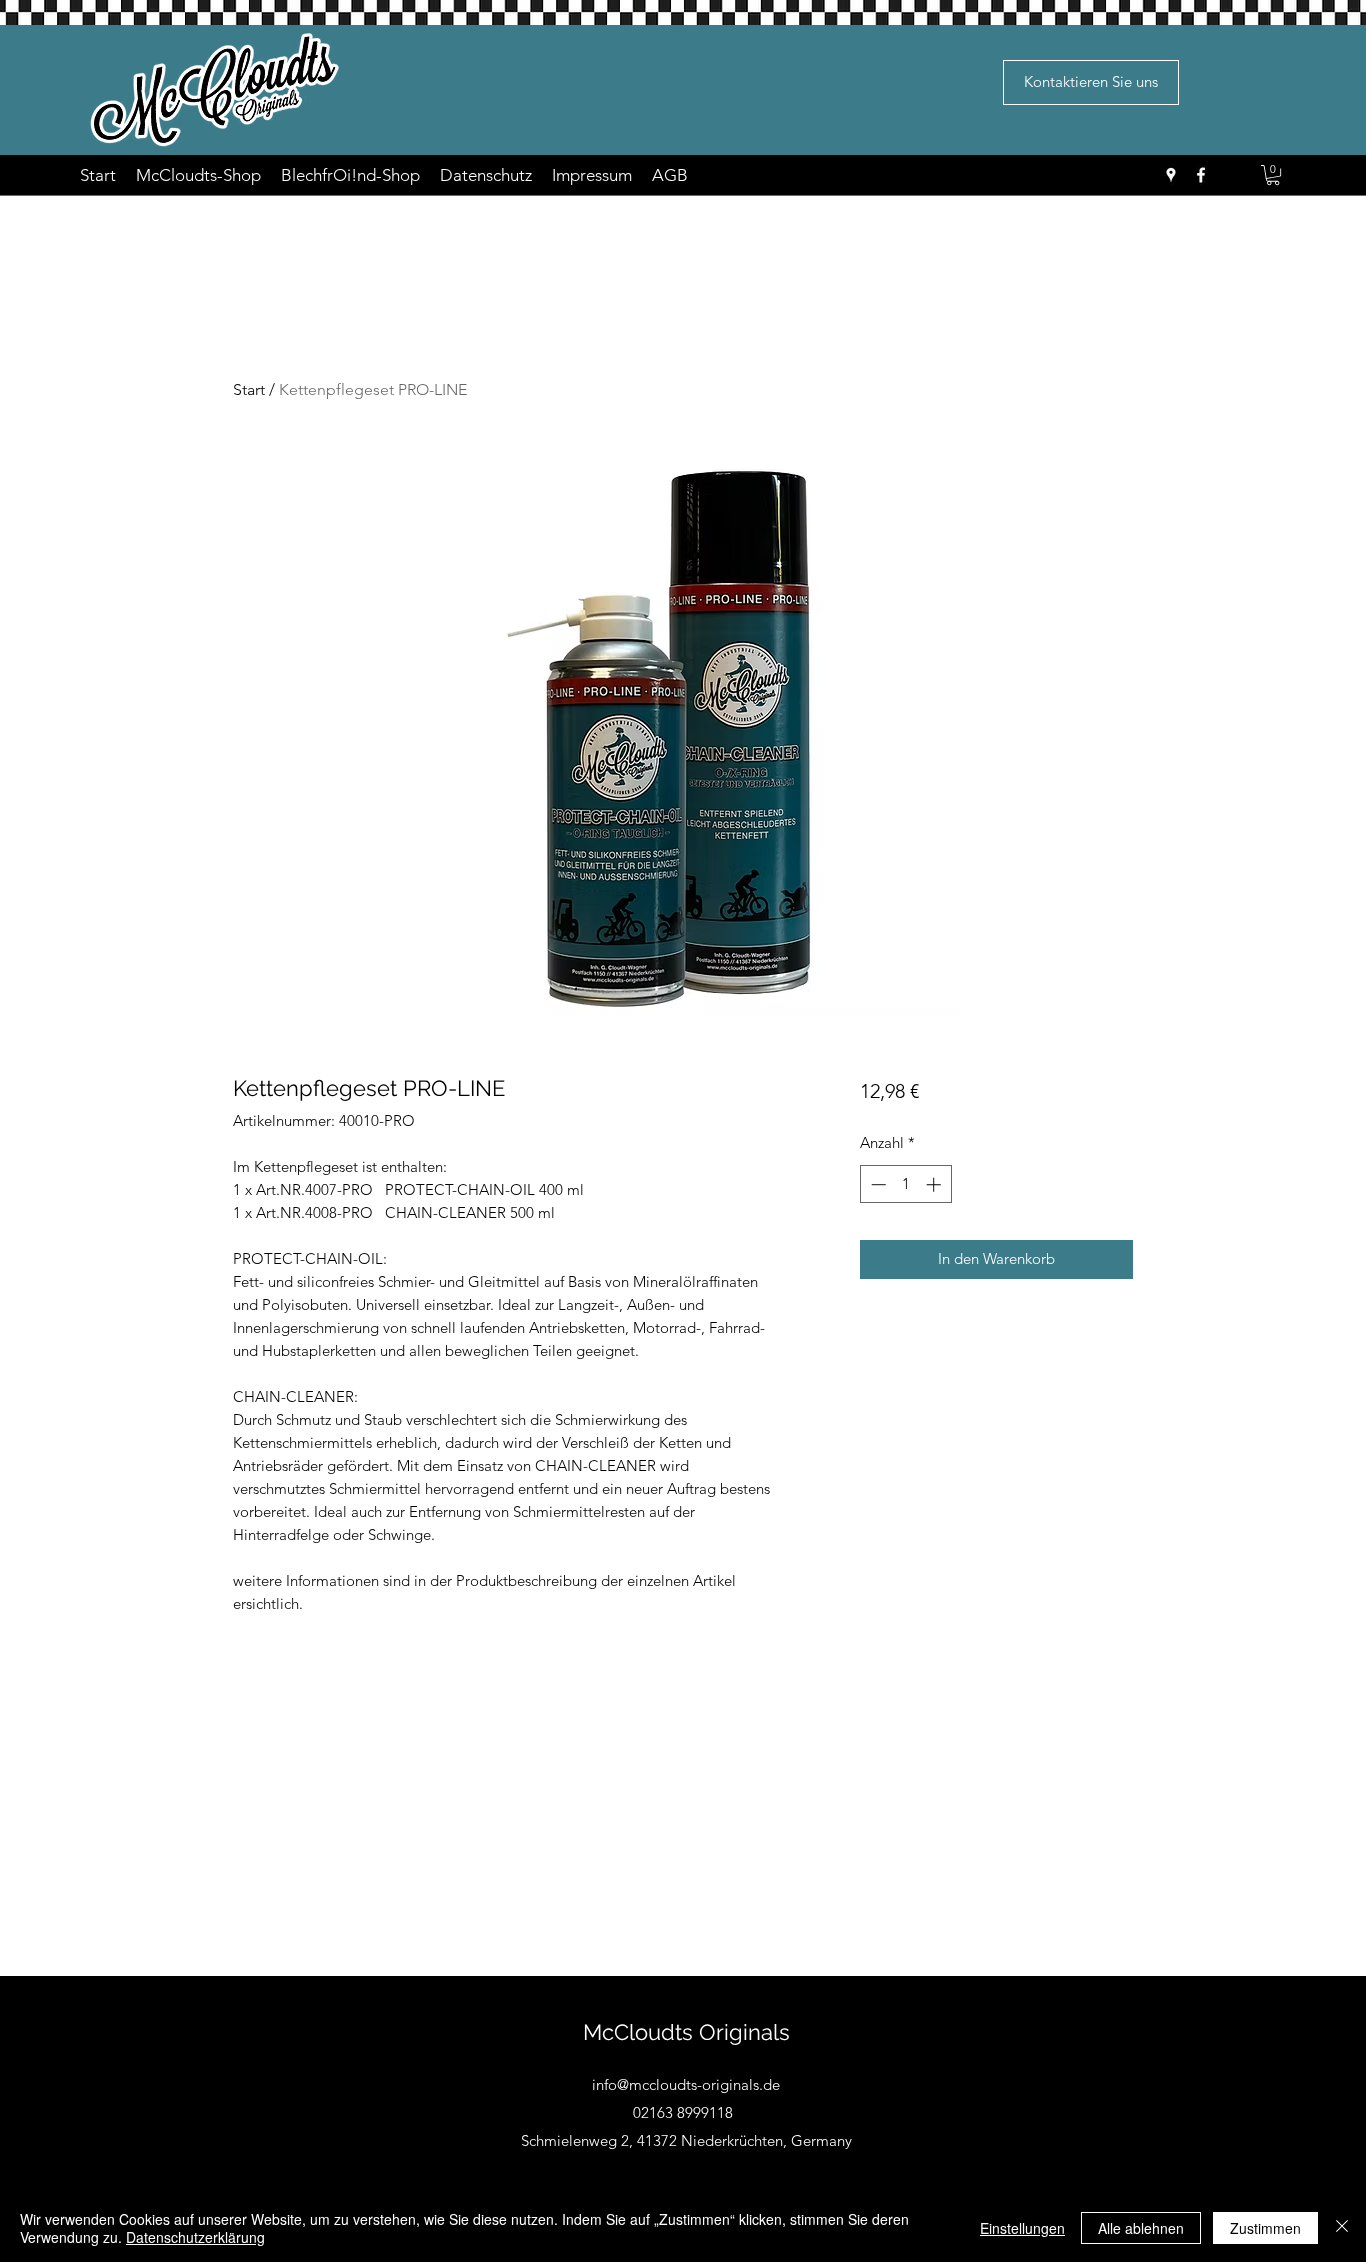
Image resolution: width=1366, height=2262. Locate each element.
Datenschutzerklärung (195, 2237)
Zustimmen (1265, 2228)
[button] (1273, 175)
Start (249, 389)
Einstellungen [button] (1022, 2228)
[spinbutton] (905, 1184)
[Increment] (935, 1184)
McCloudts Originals (686, 2032)
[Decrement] (876, 1184)
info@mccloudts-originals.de (686, 2084)
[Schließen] (1342, 2228)
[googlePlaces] (1171, 175)
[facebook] (1201, 175)
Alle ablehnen (1141, 2228)
